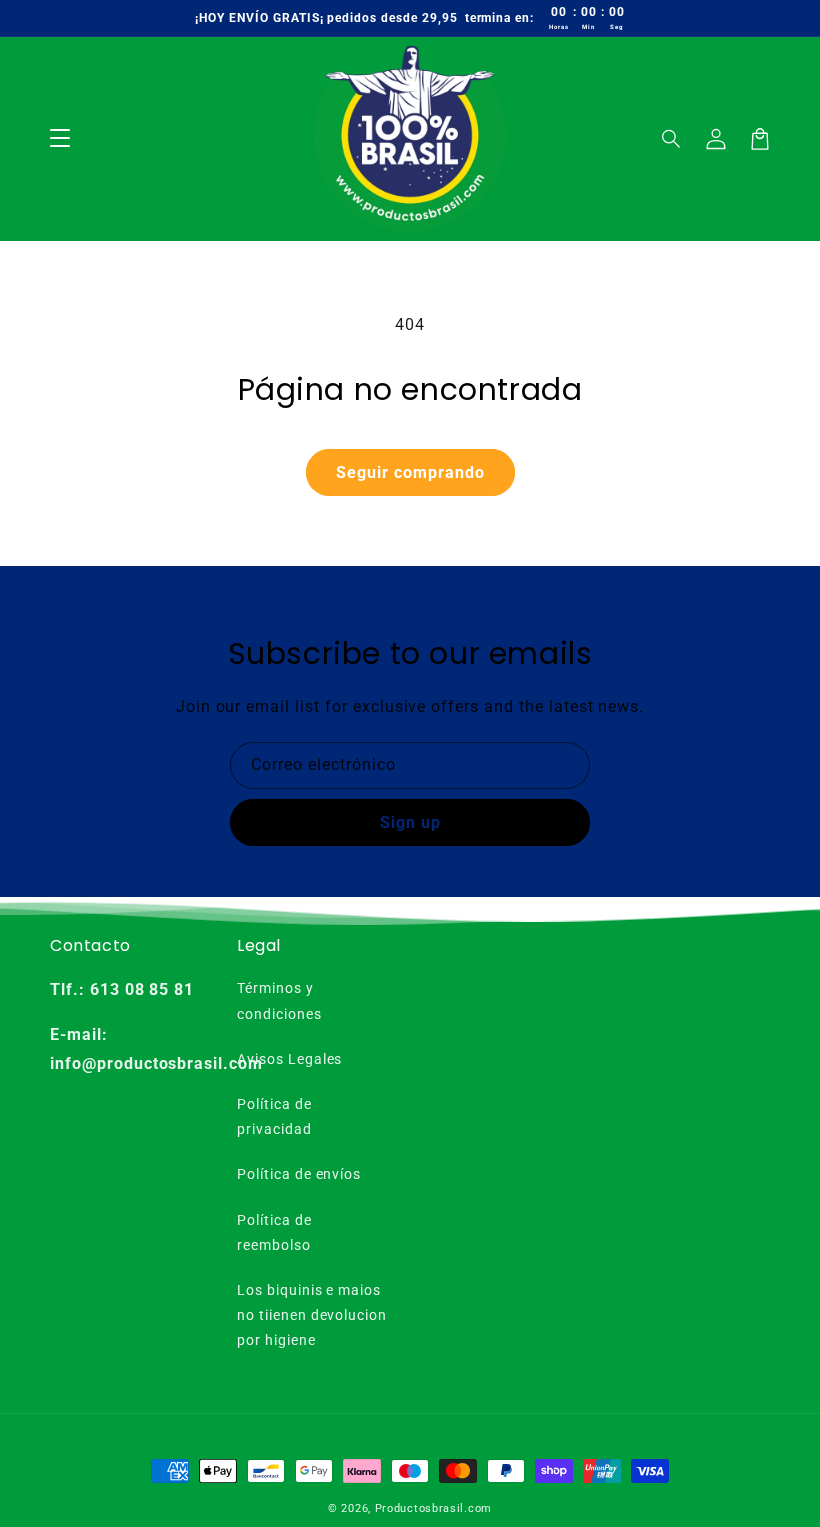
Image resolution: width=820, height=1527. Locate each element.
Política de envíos (299, 1174)
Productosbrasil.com (433, 1508)
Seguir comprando (410, 472)
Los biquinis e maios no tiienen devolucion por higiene (312, 1315)
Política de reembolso (274, 1232)
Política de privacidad (274, 1116)
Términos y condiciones (279, 1000)
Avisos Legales (289, 1059)
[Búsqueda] (672, 139)
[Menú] (60, 139)
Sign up (410, 822)
